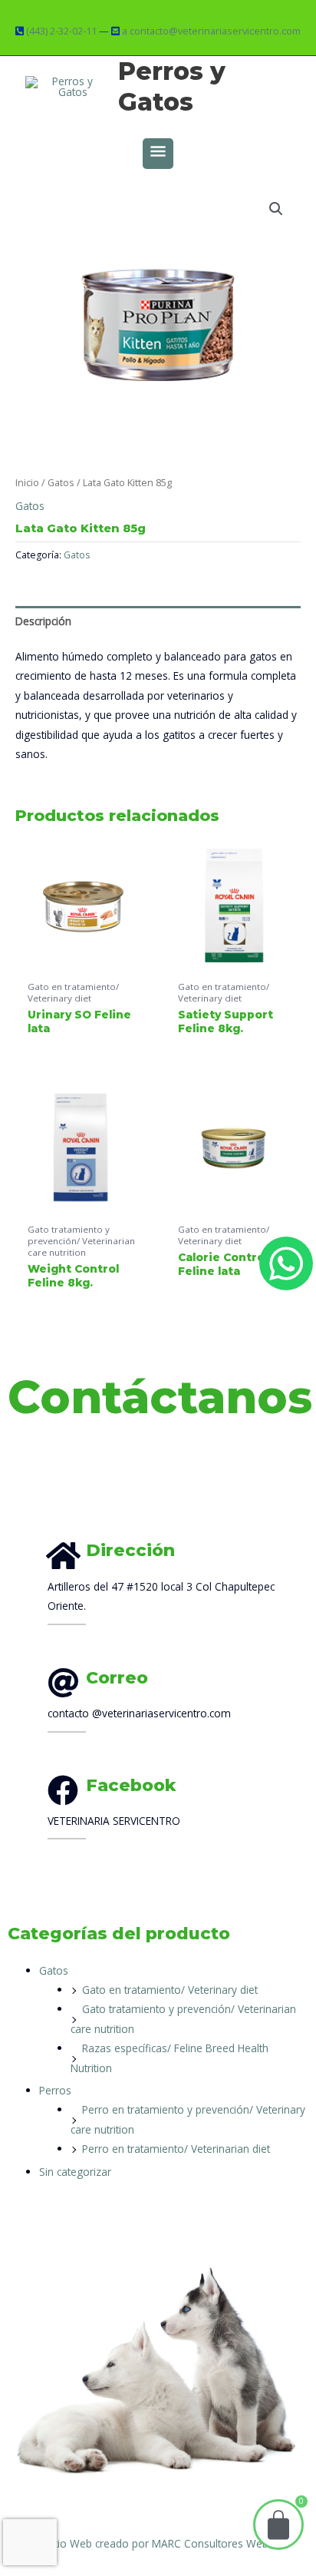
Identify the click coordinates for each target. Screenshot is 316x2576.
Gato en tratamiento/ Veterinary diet (170, 1990)
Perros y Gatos (172, 86)
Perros (55, 2090)
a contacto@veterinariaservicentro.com (211, 31)
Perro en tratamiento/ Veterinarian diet (176, 2149)
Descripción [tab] (43, 621)
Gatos (61, 483)
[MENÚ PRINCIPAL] (158, 154)
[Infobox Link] (180, 1698)
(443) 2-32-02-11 (61, 31)
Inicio (27, 483)
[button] (276, 209)
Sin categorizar (75, 2172)
